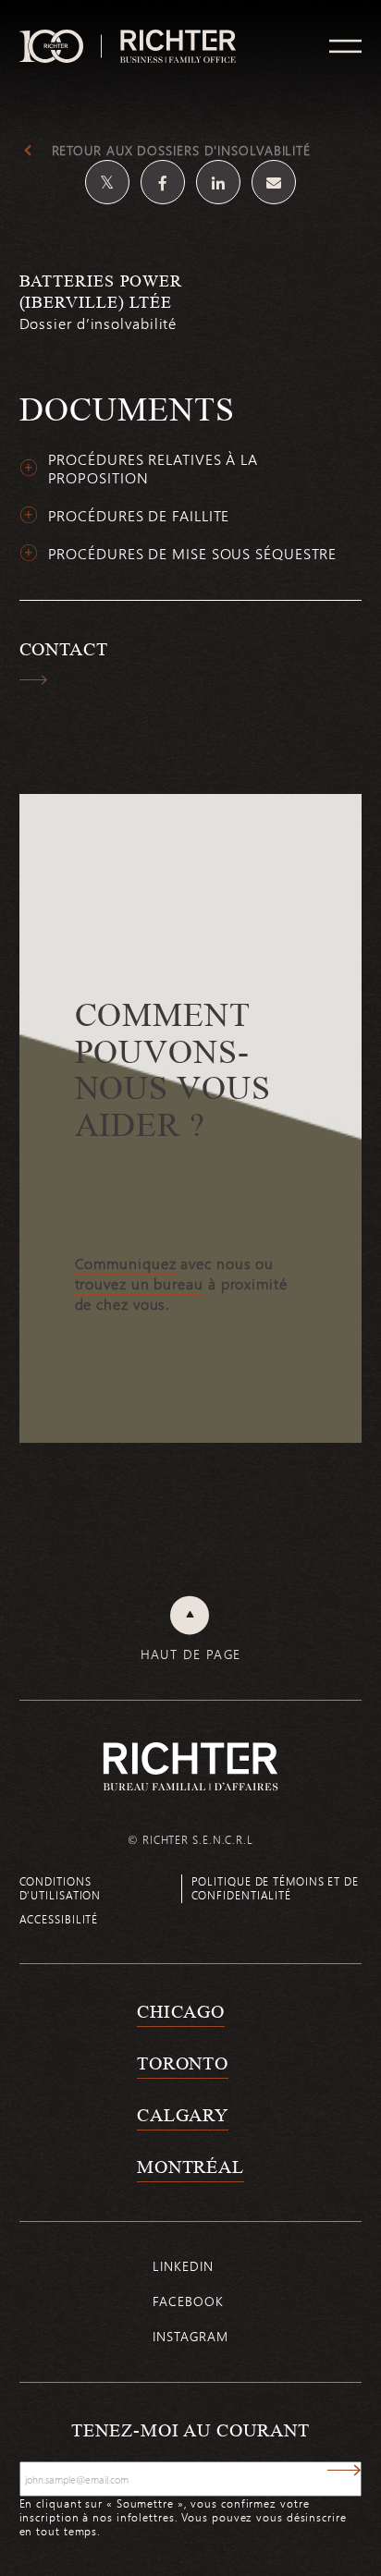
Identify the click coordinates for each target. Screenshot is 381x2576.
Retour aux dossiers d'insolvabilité (182, 151)
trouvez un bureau (139, 1284)
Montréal (190, 2167)
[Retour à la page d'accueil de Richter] (190, 1766)
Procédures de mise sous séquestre (193, 554)
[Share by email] (274, 182)
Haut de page (191, 1654)
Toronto (183, 2063)
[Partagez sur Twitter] (107, 182)
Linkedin (183, 2266)
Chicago (181, 2011)
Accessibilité (59, 1919)
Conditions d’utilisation (61, 1888)
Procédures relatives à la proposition (154, 469)
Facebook (188, 2301)
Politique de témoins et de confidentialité (275, 1888)
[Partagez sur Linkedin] (218, 182)
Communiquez (126, 1264)
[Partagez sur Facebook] (163, 182)
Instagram (190, 2336)
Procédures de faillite (139, 516)
